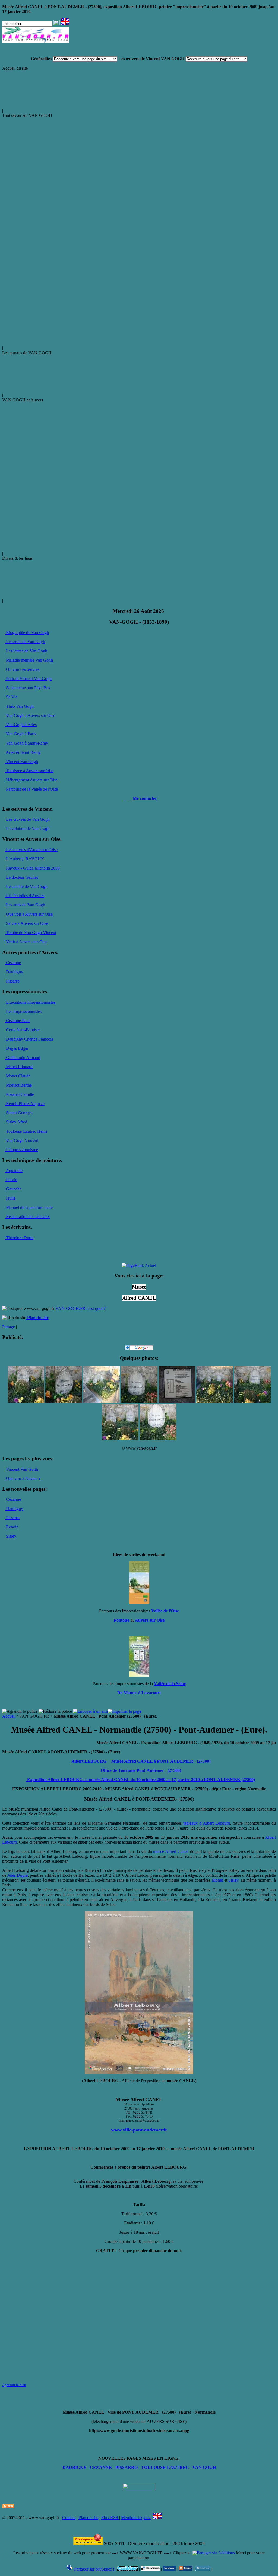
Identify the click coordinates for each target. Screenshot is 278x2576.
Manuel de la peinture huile (29, 1207)
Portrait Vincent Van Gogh (28, 679)
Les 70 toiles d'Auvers (25, 896)
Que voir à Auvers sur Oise (29, 914)
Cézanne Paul (17, 1021)
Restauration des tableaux (27, 1217)
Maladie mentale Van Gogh (29, 660)
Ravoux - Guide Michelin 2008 (32, 868)
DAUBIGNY (75, 2467)
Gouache (13, 1189)
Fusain (11, 1180)
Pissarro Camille (19, 1094)
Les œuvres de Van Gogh (27, 819)
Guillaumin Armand (23, 1057)
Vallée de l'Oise (165, 1611)
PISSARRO (127, 2467)
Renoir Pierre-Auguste (25, 1104)
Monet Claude (18, 1076)
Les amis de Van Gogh (25, 642)
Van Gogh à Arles (21, 725)
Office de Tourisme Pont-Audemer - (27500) (141, 1770)
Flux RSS (110, 2518)
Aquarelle (14, 1171)
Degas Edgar (17, 1048)
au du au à (140, 1780)
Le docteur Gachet (21, 877)
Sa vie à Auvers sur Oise (26, 923)
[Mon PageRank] (139, 1265)
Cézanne (13, 963)
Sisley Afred (16, 1122)
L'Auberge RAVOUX (25, 859)
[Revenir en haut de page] (139, 2489)
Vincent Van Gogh (21, 761)
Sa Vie (11, 697)
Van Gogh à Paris (20, 734)
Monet (217, 1880)
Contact (69, 2518)
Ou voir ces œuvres (22, 669)
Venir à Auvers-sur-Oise (26, 942)
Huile (10, 1198)
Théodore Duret (19, 1238)
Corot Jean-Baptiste (22, 1030)
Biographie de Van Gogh (27, 632)
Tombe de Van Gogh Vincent (31, 933)
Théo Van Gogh (19, 706)
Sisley (11, 1536)
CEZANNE (101, 2467)
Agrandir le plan (14, 2385)
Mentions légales (136, 2518)
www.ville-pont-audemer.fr (139, 2130)
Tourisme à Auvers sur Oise (29, 771)
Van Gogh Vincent (21, 1140)
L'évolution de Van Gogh (27, 828)
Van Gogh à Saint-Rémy (26, 743)
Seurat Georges (19, 1113)
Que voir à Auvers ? (23, 1478)
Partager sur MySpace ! (94, 2569)
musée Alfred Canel (170, 1851)
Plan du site (88, 2518)
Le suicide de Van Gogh (26, 886)
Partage (9, 1327)
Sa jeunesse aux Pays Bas (27, 688)
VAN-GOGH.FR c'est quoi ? (80, 1308)
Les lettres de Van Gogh (26, 651)
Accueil (9, 1716)
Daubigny (14, 972)
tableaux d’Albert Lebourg (207, 1823)
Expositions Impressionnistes (30, 1002)
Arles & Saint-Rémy (23, 752)
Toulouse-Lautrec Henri (26, 1131)
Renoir (11, 1527)
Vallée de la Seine (170, 1684)
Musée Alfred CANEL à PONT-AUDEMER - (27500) (161, 1761)
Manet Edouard (19, 1067)
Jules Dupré (18, 1875)
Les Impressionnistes (23, 1011)
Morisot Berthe (18, 1085)
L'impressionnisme (21, 1150)
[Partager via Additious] (214, 2553)
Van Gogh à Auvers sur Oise (30, 715)
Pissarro (12, 981)
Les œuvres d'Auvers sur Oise (31, 850)
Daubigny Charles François (29, 1039)
